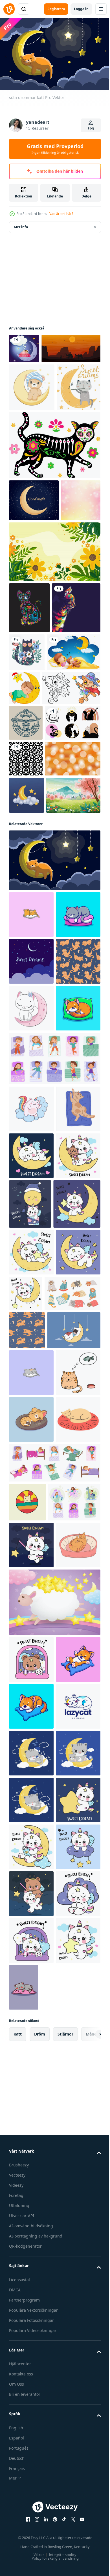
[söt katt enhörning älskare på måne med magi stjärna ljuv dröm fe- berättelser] (33, 1717)
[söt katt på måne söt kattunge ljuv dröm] (72, 1807)
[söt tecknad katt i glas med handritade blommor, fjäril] (78, 769)
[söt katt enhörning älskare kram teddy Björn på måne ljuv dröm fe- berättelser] (31, 1666)
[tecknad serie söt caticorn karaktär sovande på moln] (31, 1526)
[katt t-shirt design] (29, 724)
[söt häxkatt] (38, 856)
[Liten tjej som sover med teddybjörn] (36, 820)
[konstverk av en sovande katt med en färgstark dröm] (27, 2194)
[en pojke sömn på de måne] (80, 818)
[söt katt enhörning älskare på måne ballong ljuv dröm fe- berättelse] (77, 1668)
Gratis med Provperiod (55, 149)
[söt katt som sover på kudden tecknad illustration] (31, 2065)
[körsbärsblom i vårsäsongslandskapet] (36, 1072)
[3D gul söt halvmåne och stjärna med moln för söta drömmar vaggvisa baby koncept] (27, 1034)
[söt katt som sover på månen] (31, 1812)
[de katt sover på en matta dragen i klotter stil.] (31, 2111)
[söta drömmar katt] (54, 1137)
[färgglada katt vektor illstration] (33, 775)
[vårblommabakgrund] (54, 668)
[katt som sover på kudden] (31, 1191)
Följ (91, 128)
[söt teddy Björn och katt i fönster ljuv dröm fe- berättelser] (31, 2437)
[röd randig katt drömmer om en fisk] (31, 2018)
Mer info (21, 224)
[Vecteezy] (9, 9)
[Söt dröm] (24, 346)
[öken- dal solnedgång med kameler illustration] (38, 375)
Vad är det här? (61, 214)
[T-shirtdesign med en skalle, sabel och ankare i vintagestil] (26, 890)
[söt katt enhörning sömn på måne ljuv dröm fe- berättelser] (31, 1619)
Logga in (81, 9)
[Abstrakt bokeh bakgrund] (29, 617)
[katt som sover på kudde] (31, 1971)
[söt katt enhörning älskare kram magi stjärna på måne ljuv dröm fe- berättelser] (31, 1766)
